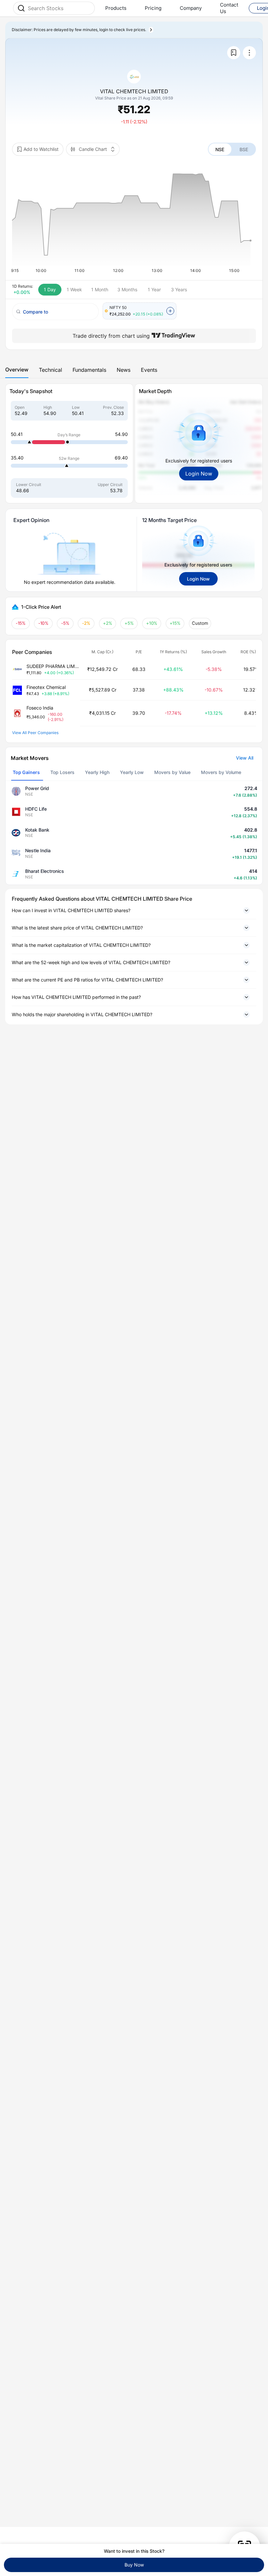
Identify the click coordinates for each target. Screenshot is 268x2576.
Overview (17, 369)
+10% (152, 623)
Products (116, 8)
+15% (175, 623)
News (124, 370)
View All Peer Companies (35, 733)
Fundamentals (89, 370)
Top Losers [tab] (62, 772)
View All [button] (245, 758)
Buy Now (134, 2565)
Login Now (199, 474)
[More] (249, 53)
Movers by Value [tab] (172, 772)
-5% (65, 623)
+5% (129, 623)
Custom (200, 623)
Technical (50, 370)
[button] (134, 910)
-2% (86, 623)
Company (191, 8)
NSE (220, 149)
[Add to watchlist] (234, 53)
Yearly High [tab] (97, 772)
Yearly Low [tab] (132, 772)
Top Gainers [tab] (26, 772)
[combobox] (59, 8)
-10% (43, 623)
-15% (21, 623)
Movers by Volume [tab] (221, 772)
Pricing (153, 8)
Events (149, 370)
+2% (108, 623)
